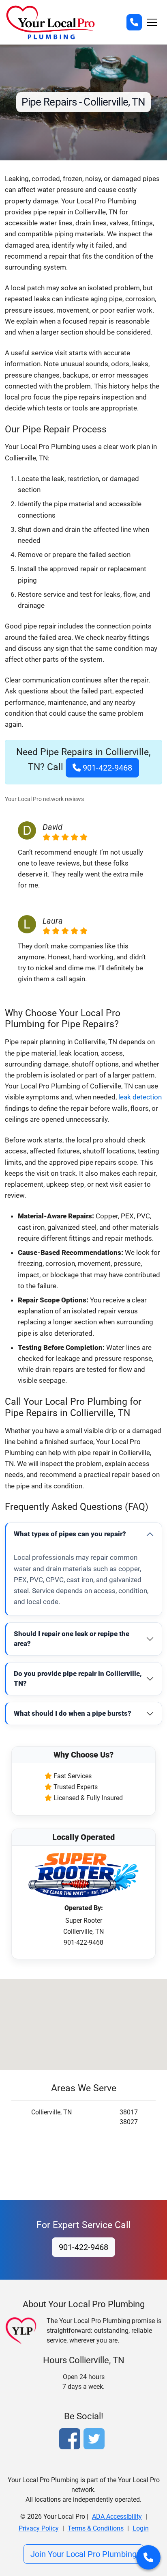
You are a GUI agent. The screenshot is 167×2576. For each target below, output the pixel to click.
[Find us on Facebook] (71, 2440)
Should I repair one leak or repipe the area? (72, 1639)
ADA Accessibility (117, 2517)
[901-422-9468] (134, 22)
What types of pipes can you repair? (70, 1534)
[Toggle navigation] (152, 22)
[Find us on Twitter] (96, 2440)
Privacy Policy (39, 2528)
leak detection (140, 1097)
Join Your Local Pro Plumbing (83, 2554)
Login (141, 2528)
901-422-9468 (106, 768)
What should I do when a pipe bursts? (73, 1713)
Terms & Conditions (96, 2528)
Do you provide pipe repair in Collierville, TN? (78, 1678)
